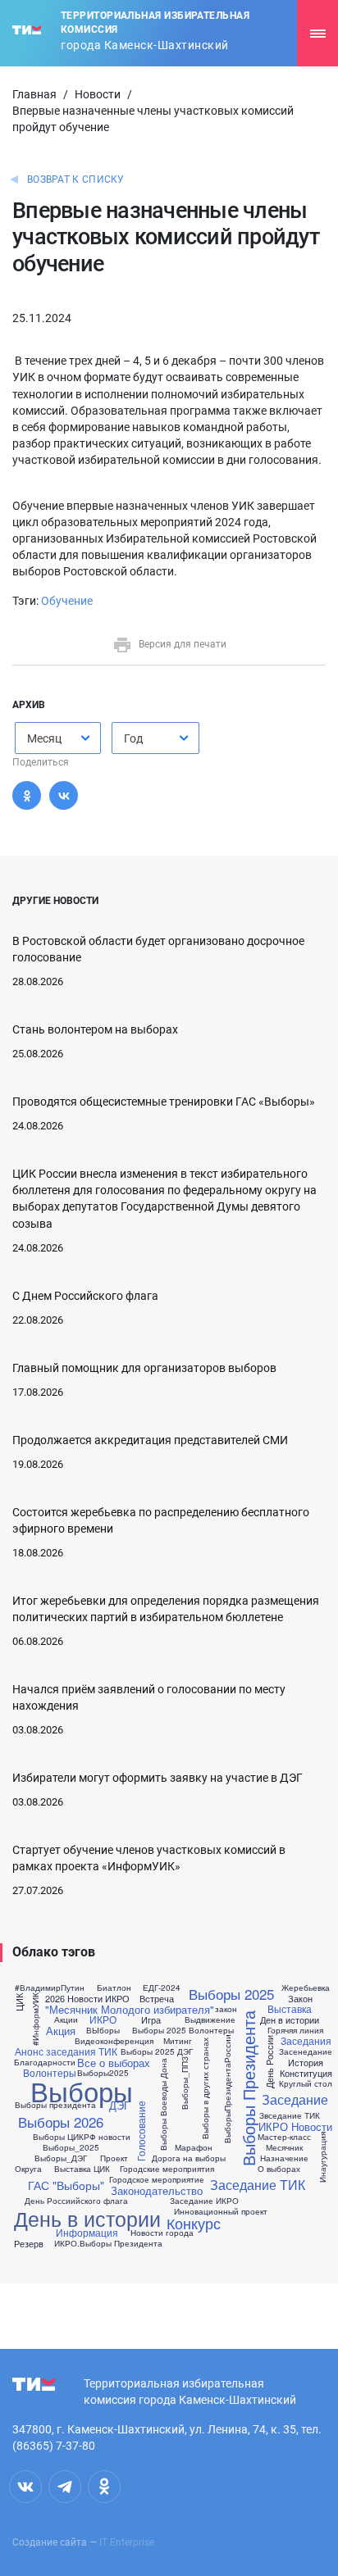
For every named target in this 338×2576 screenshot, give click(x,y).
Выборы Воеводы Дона (162, 2104)
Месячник (284, 2147)
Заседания (306, 2041)
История (306, 2063)
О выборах (279, 2169)
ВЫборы (103, 2030)
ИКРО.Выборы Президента (108, 2243)
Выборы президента (55, 2105)
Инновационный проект (221, 2211)
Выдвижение (210, 2019)
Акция (61, 2031)
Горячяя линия (295, 2030)
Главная (34, 94)
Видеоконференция (114, 2041)
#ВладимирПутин (50, 1988)
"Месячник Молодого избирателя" (130, 2009)
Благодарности (45, 2062)
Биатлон (114, 1988)
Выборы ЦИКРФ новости (82, 2137)
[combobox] (58, 738)
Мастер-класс (284, 2137)
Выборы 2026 (61, 2122)
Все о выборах (114, 2063)
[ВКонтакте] (64, 795)
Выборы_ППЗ (184, 2083)
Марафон (194, 2147)
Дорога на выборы (189, 2158)
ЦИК (18, 2003)
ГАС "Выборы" (66, 2185)
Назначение (284, 2158)
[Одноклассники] (27, 795)
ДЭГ (119, 2105)
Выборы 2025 (231, 1994)
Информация (87, 2233)
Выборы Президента (249, 2088)
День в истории (87, 2218)
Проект (114, 2158)
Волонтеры (50, 2073)
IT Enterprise (127, 2542)
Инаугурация (322, 2157)
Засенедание (306, 2051)
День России (269, 2062)
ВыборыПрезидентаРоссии (226, 2088)
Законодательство (157, 2190)
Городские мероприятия (167, 2169)
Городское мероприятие (157, 2179)
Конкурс (194, 2223)
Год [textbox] (133, 738)
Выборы (82, 2090)
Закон (300, 1999)
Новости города (162, 2233)
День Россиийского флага (76, 2201)
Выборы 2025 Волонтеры (183, 2030)
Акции (66, 2019)
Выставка (290, 2009)
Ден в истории (290, 2020)
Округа (28, 2169)
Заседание (295, 2100)
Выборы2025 (103, 2073)
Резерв (29, 2244)
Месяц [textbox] (44, 738)
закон (226, 2009)
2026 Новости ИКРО (87, 1999)
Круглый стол (306, 2083)
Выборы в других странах (205, 2088)
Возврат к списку (76, 179)
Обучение (67, 601)
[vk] (25, 2487)
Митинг (178, 2041)
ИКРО (103, 2019)
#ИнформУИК (34, 2019)
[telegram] (65, 2487)
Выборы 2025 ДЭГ (157, 2051)
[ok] (104, 2487)
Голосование (141, 2131)
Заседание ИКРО (204, 2201)
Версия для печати (183, 644)
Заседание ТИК (258, 2185)
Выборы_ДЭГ (61, 2158)
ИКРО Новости (295, 2126)
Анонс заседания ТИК (66, 2051)
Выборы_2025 (71, 2147)
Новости (98, 94)
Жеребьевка (306, 1988)
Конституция (306, 2073)
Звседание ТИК (290, 2115)
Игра (151, 2020)
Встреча (157, 1999)
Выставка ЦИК (82, 2169)
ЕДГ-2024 (162, 1988)
